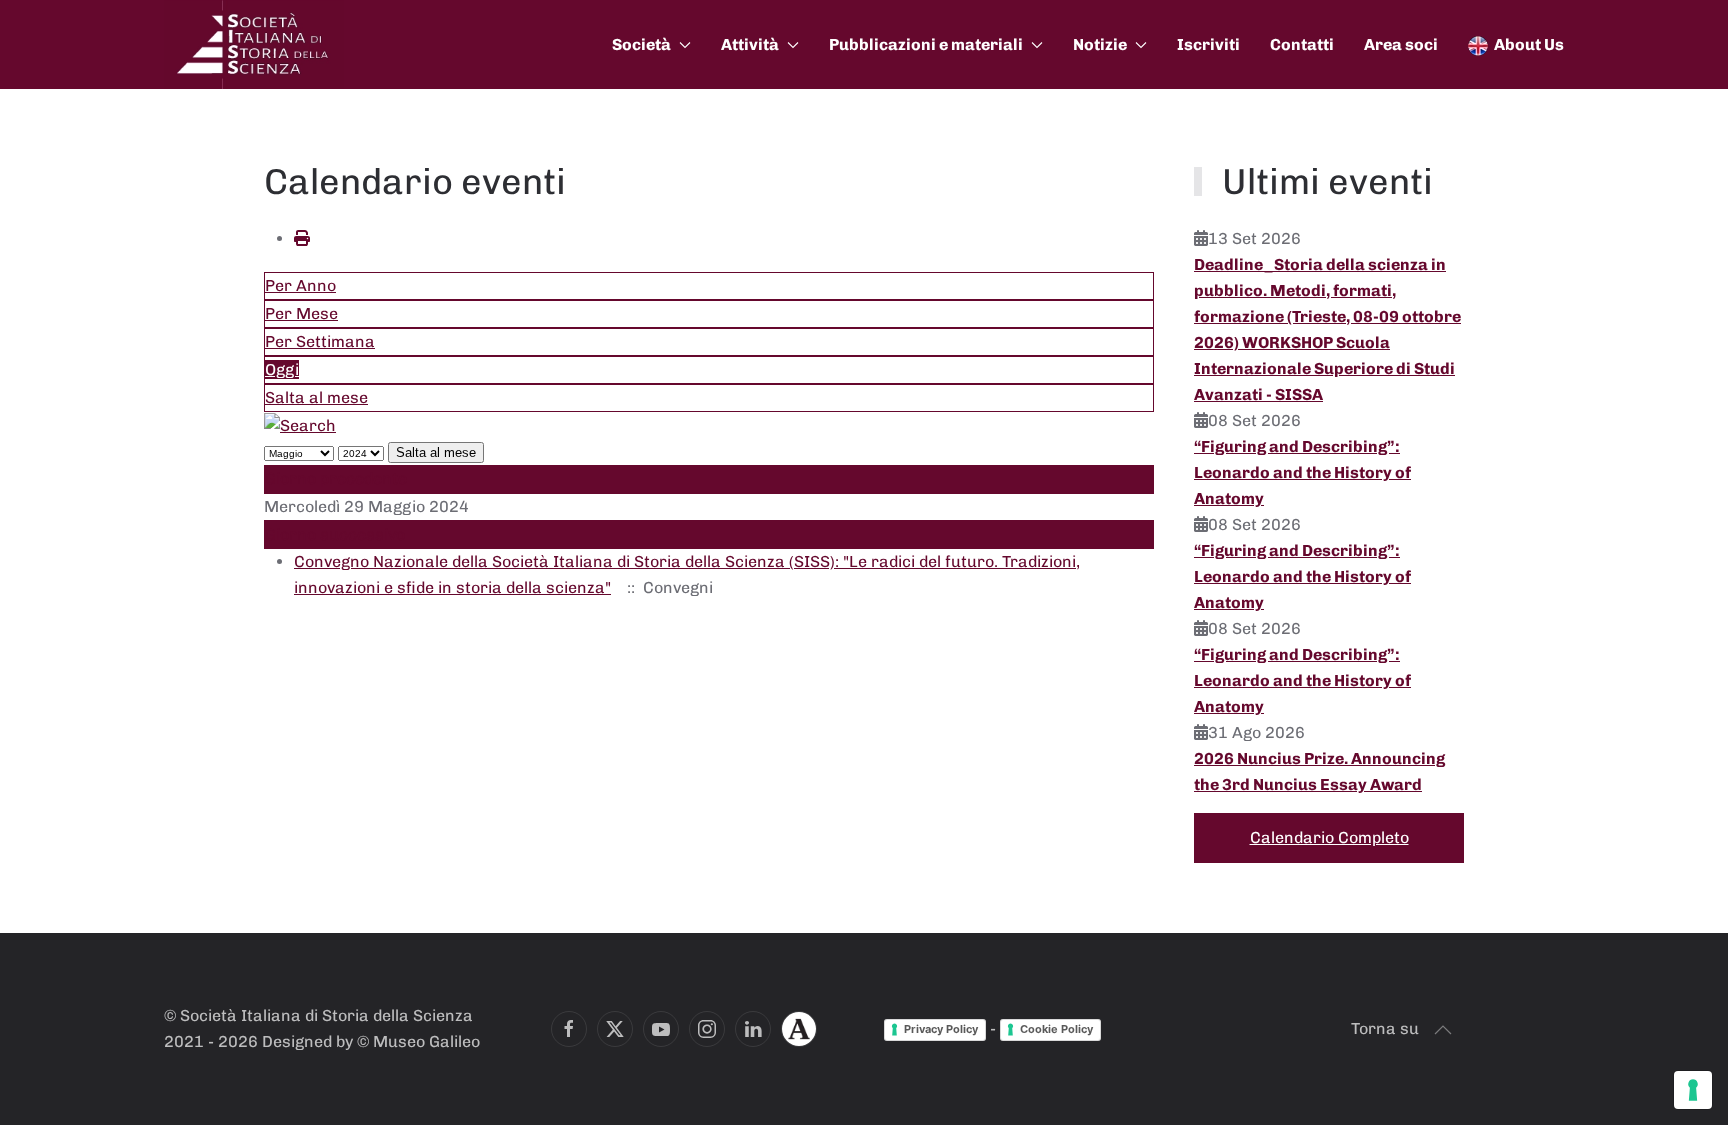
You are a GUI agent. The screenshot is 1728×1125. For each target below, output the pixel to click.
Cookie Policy (1056, 1029)
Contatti (1302, 44)
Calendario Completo (1329, 837)
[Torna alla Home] (254, 44)
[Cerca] (300, 424)
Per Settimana (320, 341)
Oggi (282, 369)
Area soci (1401, 44)
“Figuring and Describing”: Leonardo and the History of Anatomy (1302, 472)
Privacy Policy (941, 1029)
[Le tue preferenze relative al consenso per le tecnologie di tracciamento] (1693, 1090)
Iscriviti (1208, 44)
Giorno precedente (336, 478)
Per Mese (301, 313)
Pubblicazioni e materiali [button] (926, 44)
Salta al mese (316, 397)
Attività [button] (750, 44)
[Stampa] (302, 238)
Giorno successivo (335, 534)
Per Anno (300, 285)
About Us (1529, 44)
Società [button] (641, 44)
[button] (1443, 1030)
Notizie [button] (1100, 44)
